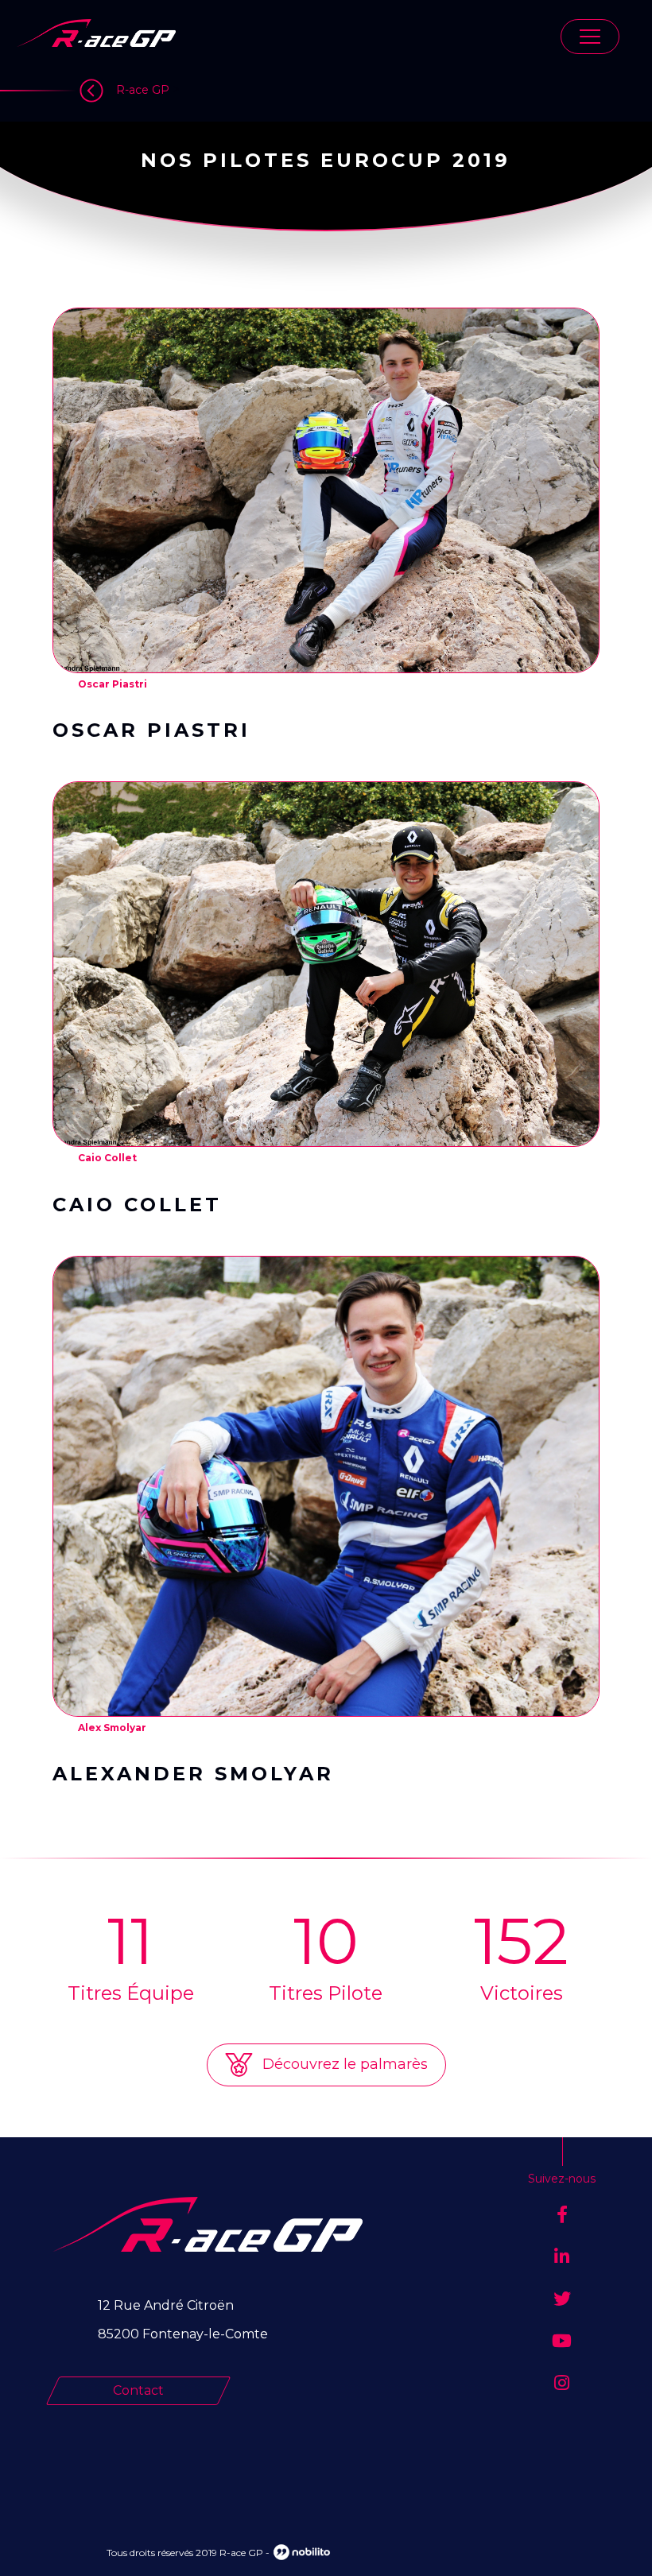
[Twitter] (562, 2299)
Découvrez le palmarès (343, 2064)
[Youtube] (562, 2341)
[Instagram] (562, 2383)
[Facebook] (562, 2215)
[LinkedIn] (562, 2257)
